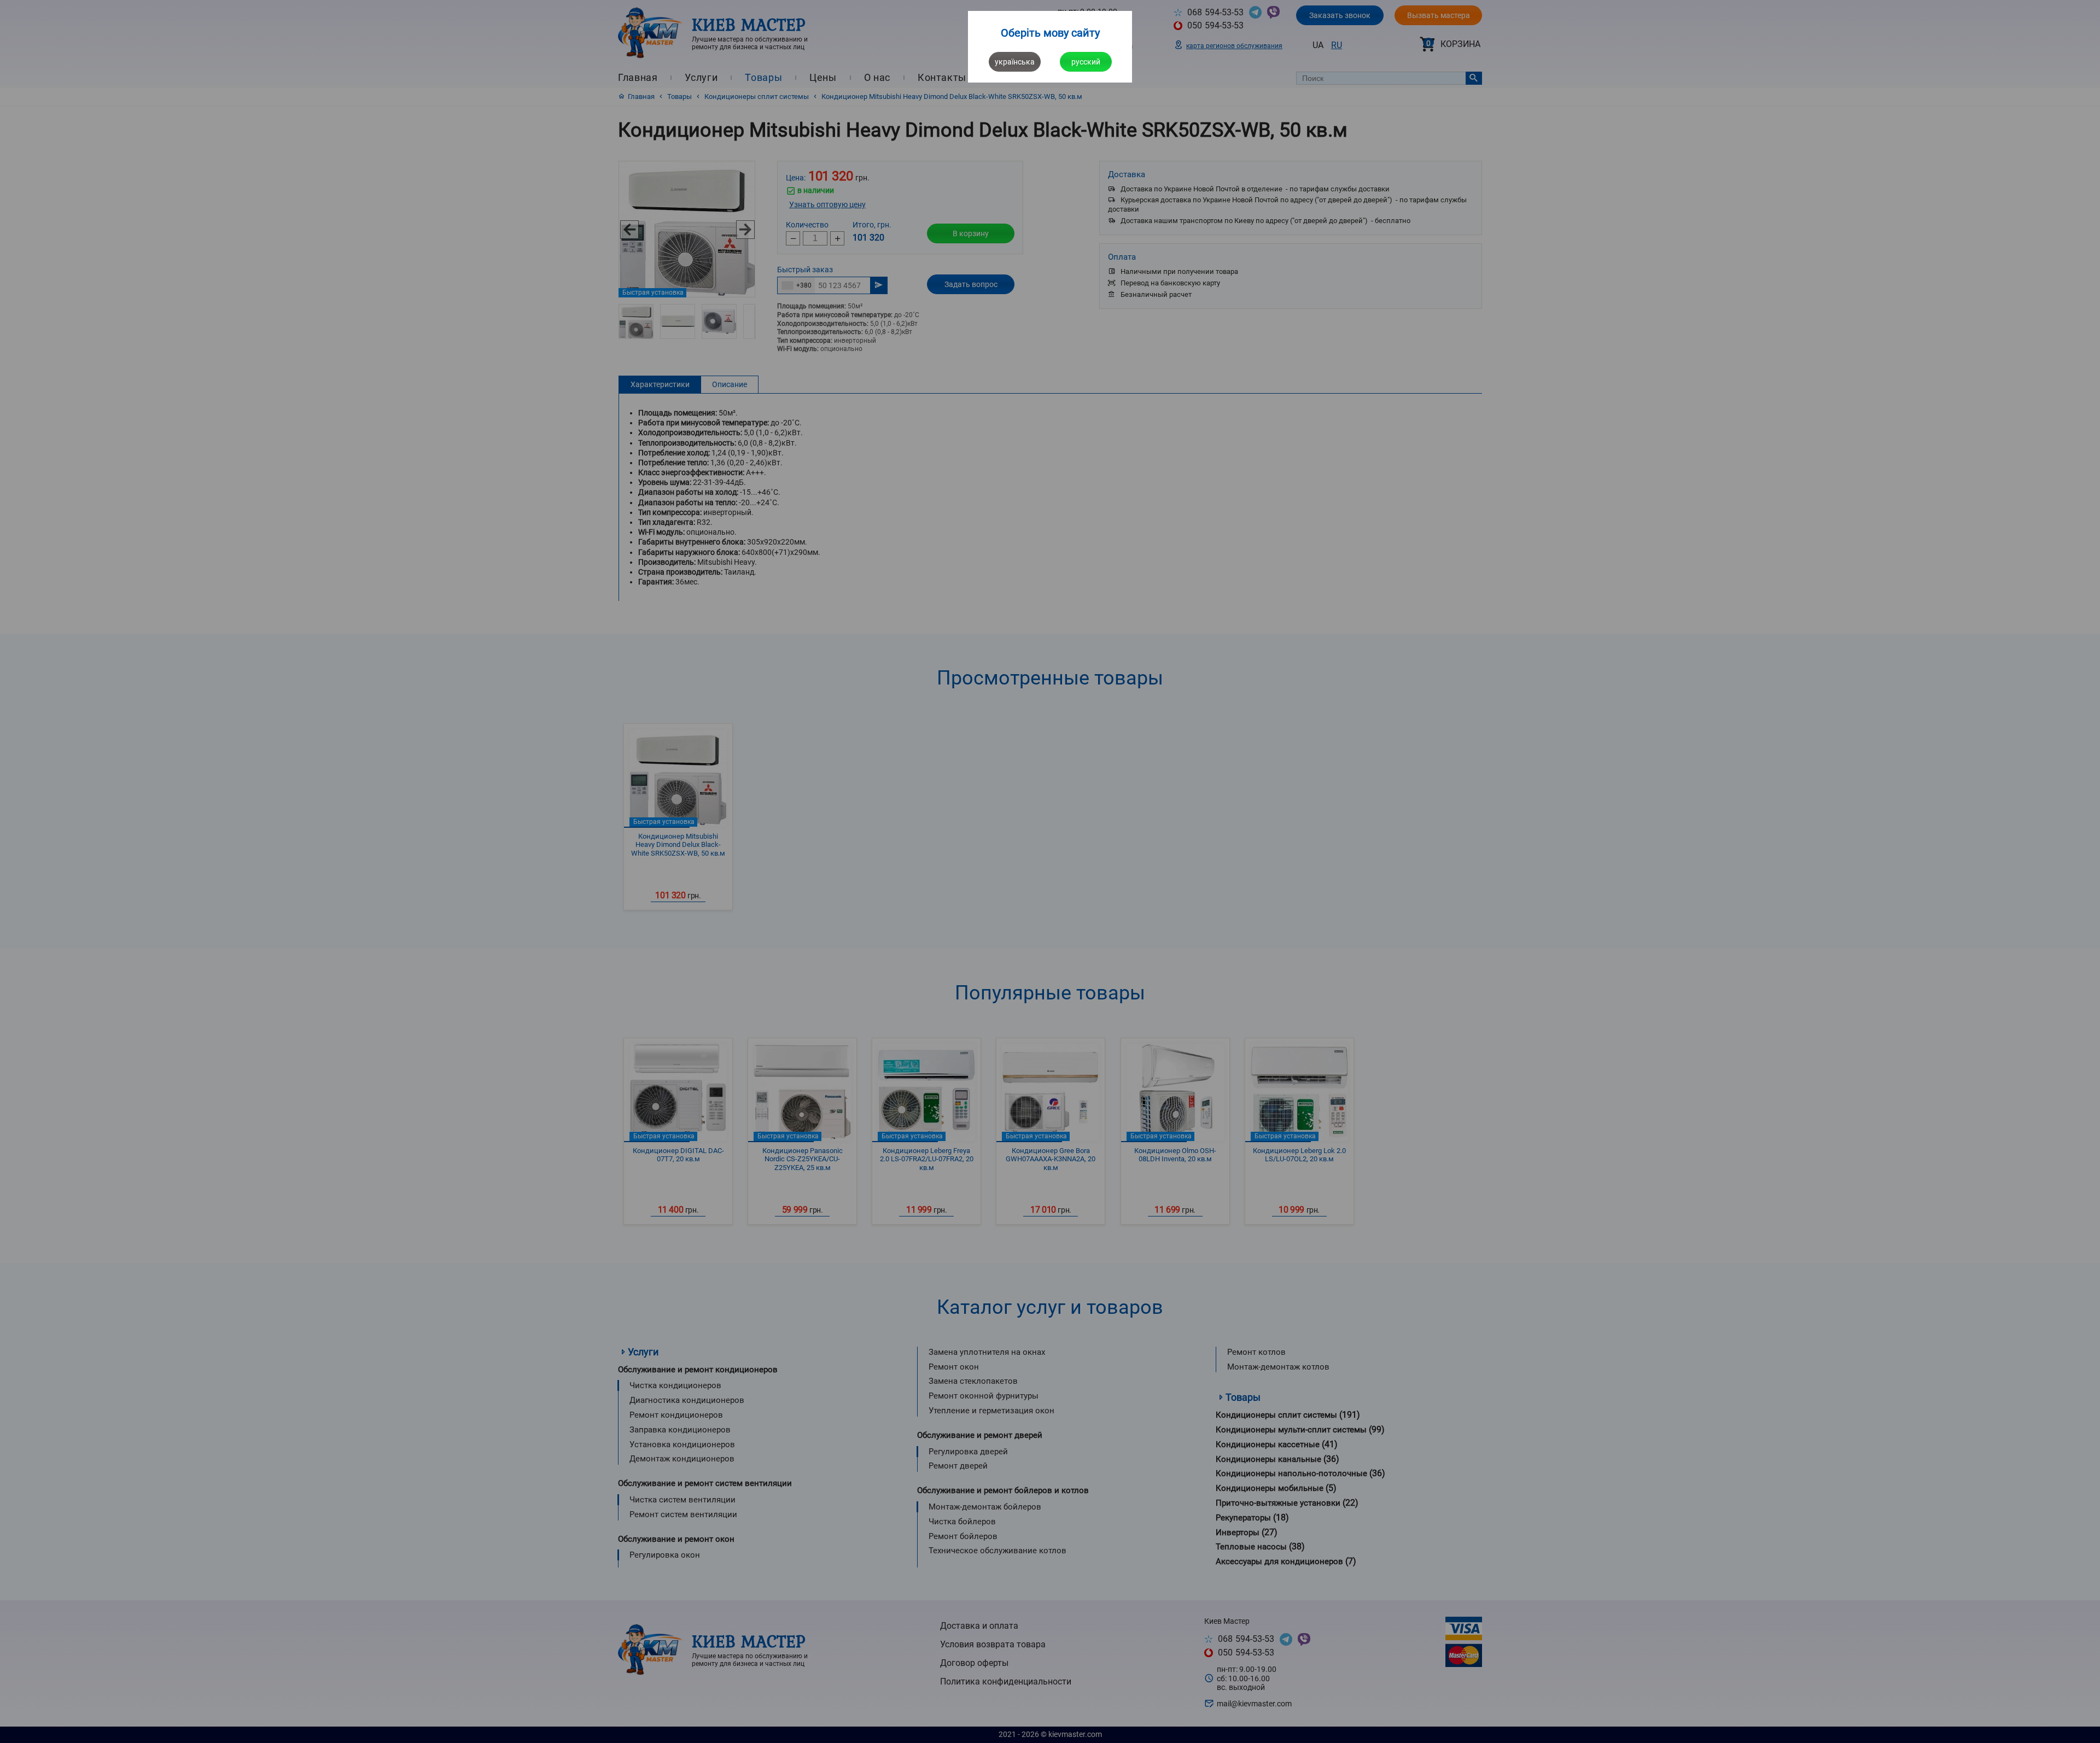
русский (1086, 62)
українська (1015, 62)
